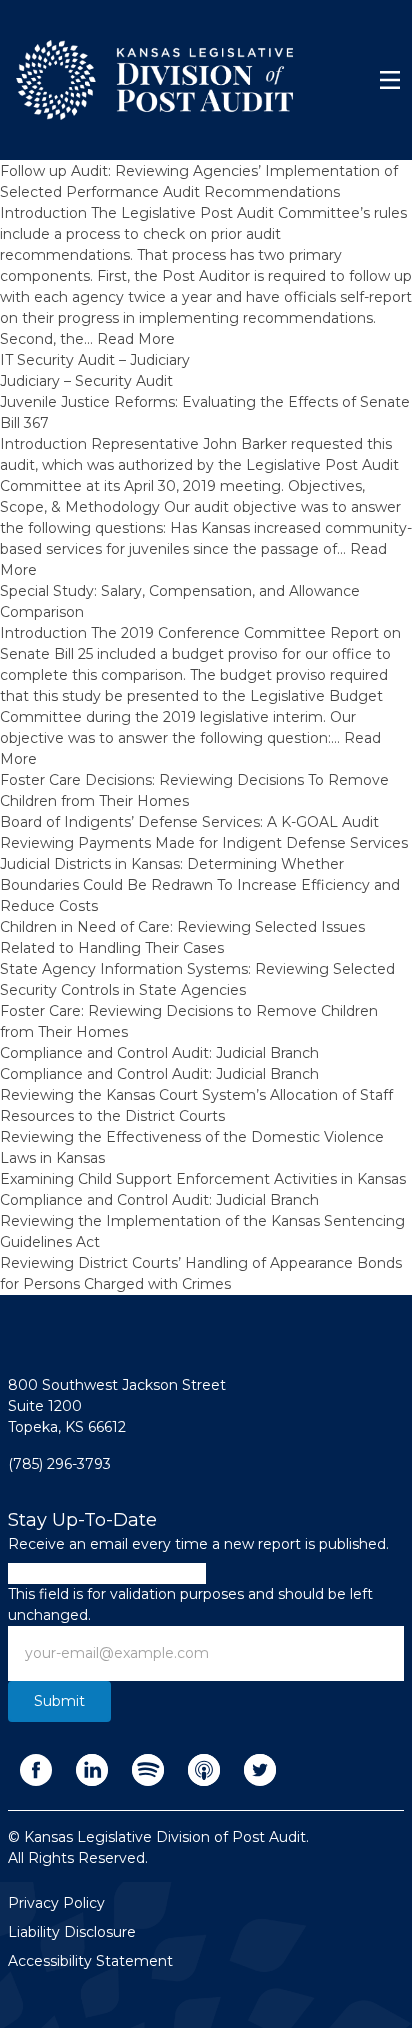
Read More (136, 339)
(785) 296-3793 (59, 1464)
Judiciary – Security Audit (86, 381)
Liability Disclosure (72, 1932)
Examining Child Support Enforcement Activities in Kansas (203, 1179)
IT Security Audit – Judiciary (95, 360)
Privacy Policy (56, 1903)
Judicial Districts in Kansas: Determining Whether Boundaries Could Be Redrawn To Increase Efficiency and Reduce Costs (200, 885)
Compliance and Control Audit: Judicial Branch (159, 1053)
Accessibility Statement (90, 1961)
